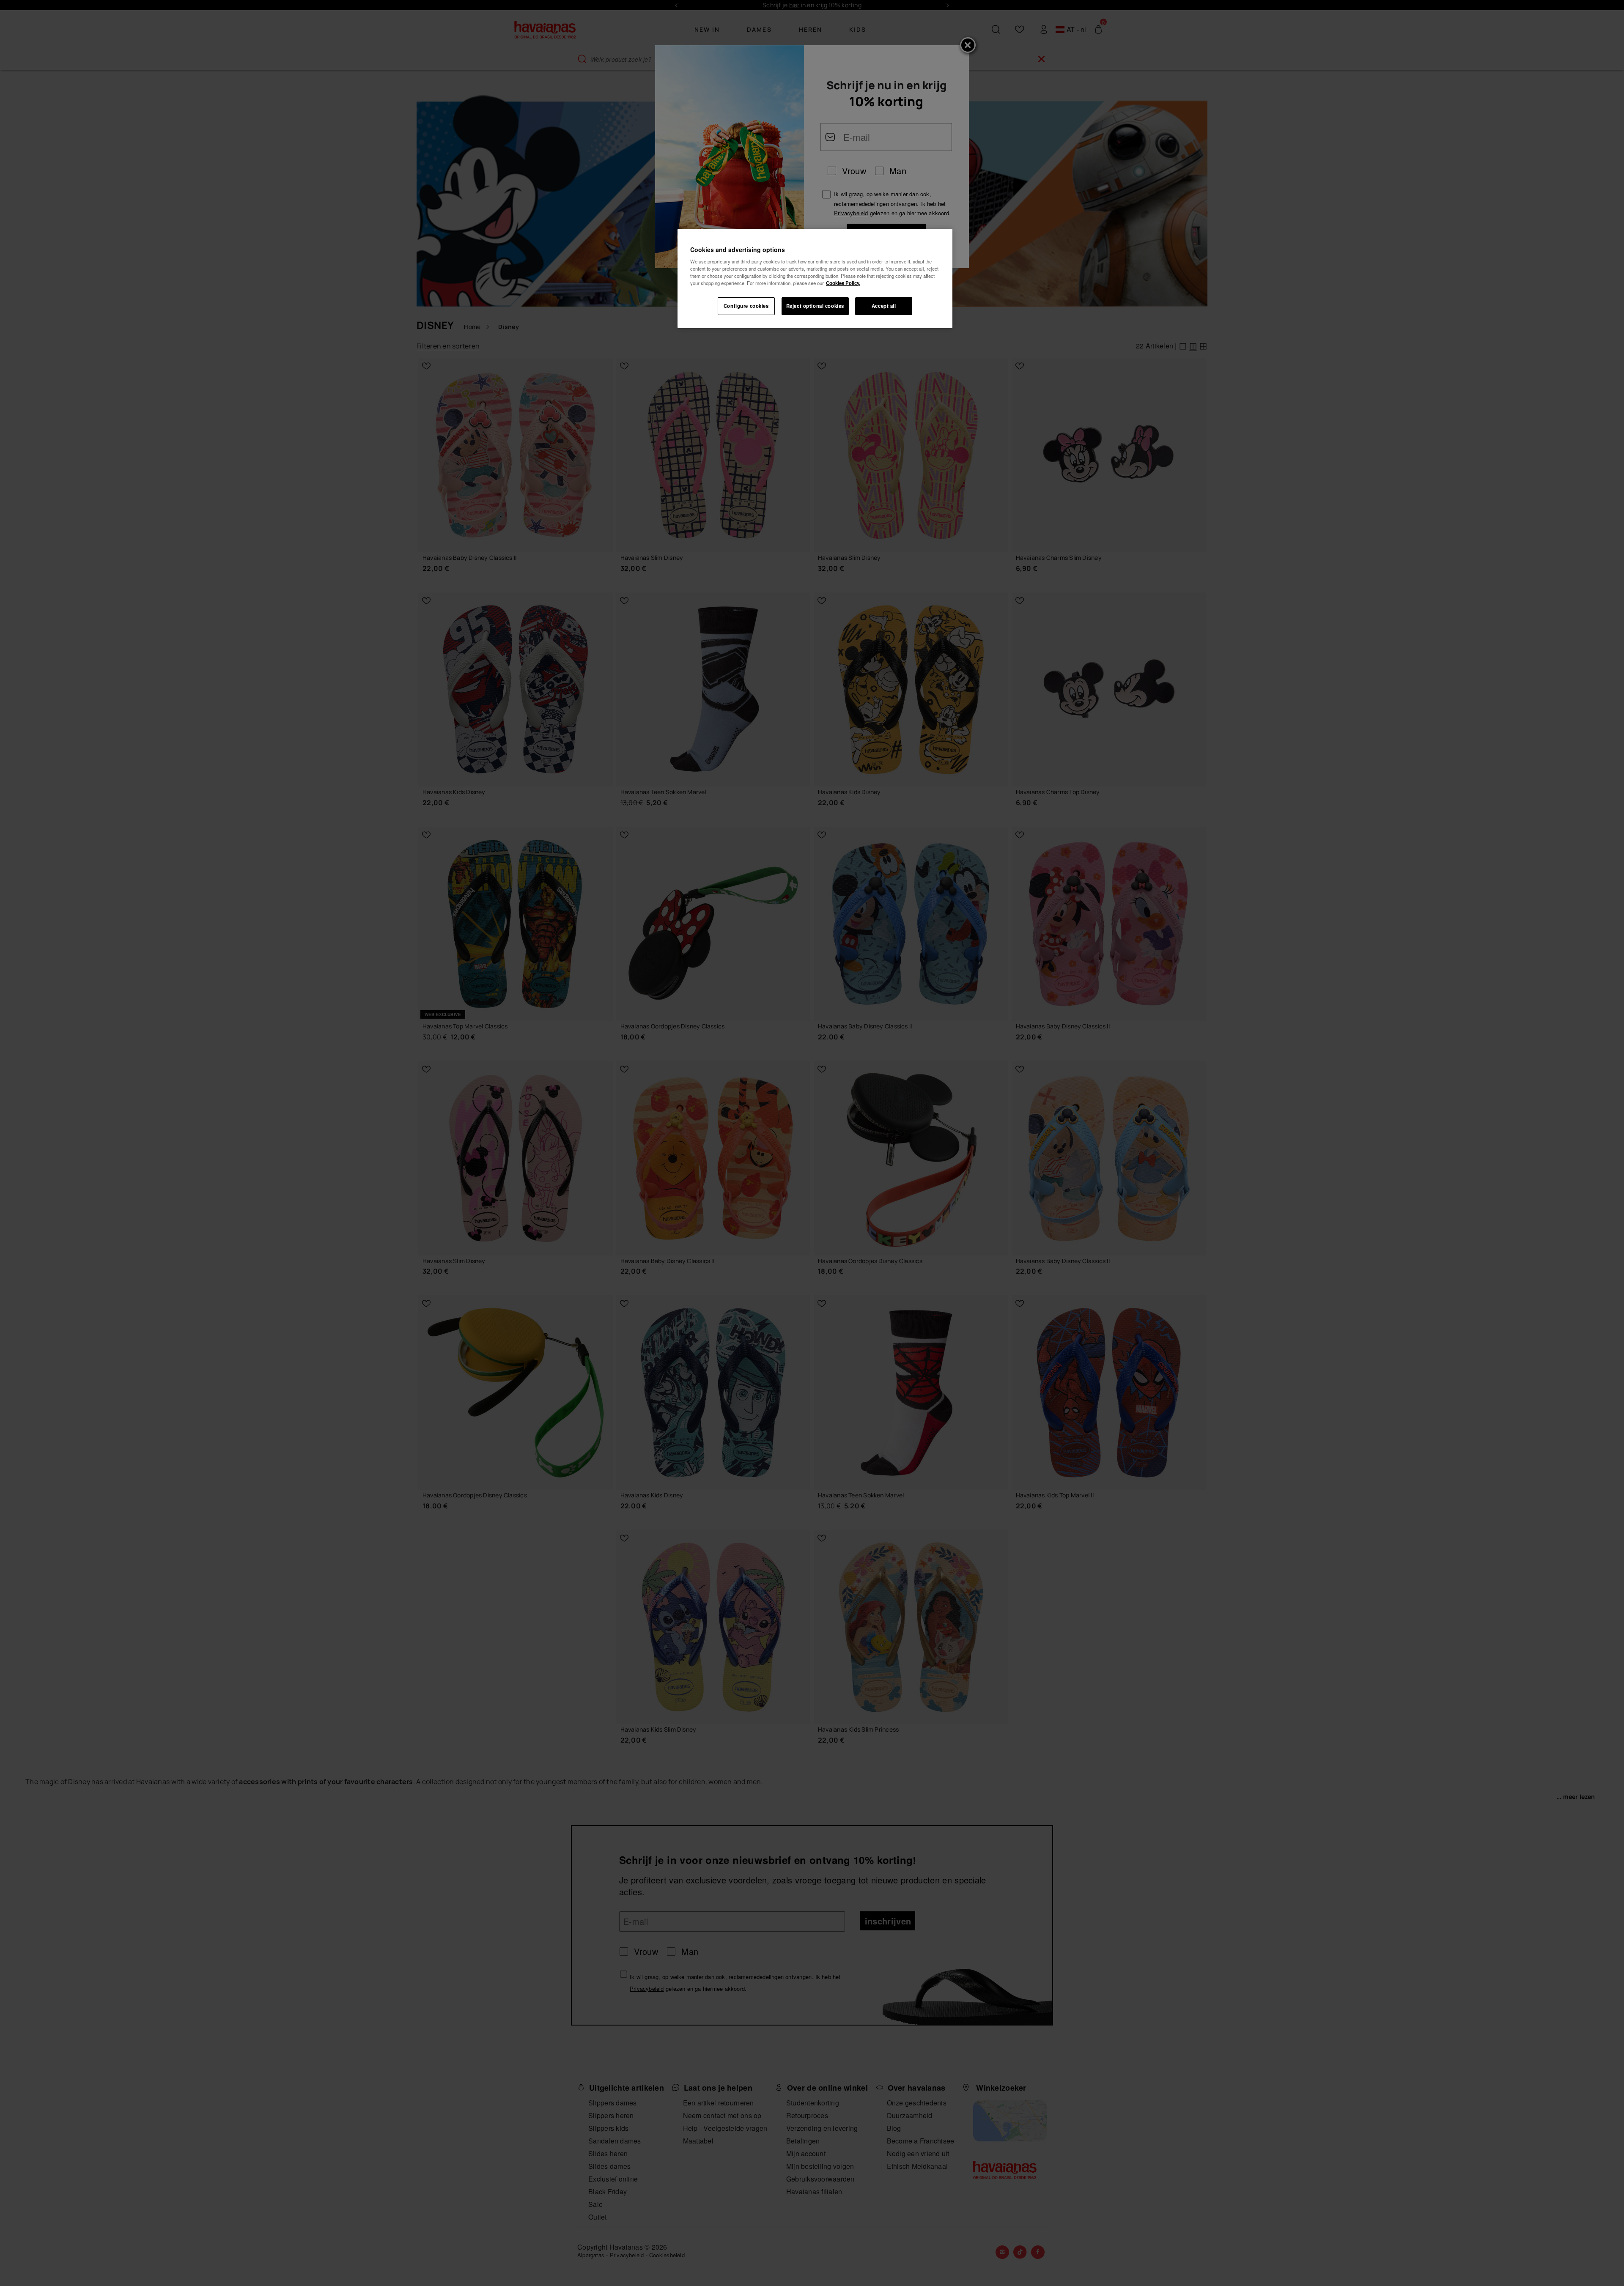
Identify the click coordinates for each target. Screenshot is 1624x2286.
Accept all (884, 306)
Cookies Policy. (843, 283)
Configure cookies (746, 306)
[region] (815, 279)
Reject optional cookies (815, 306)
